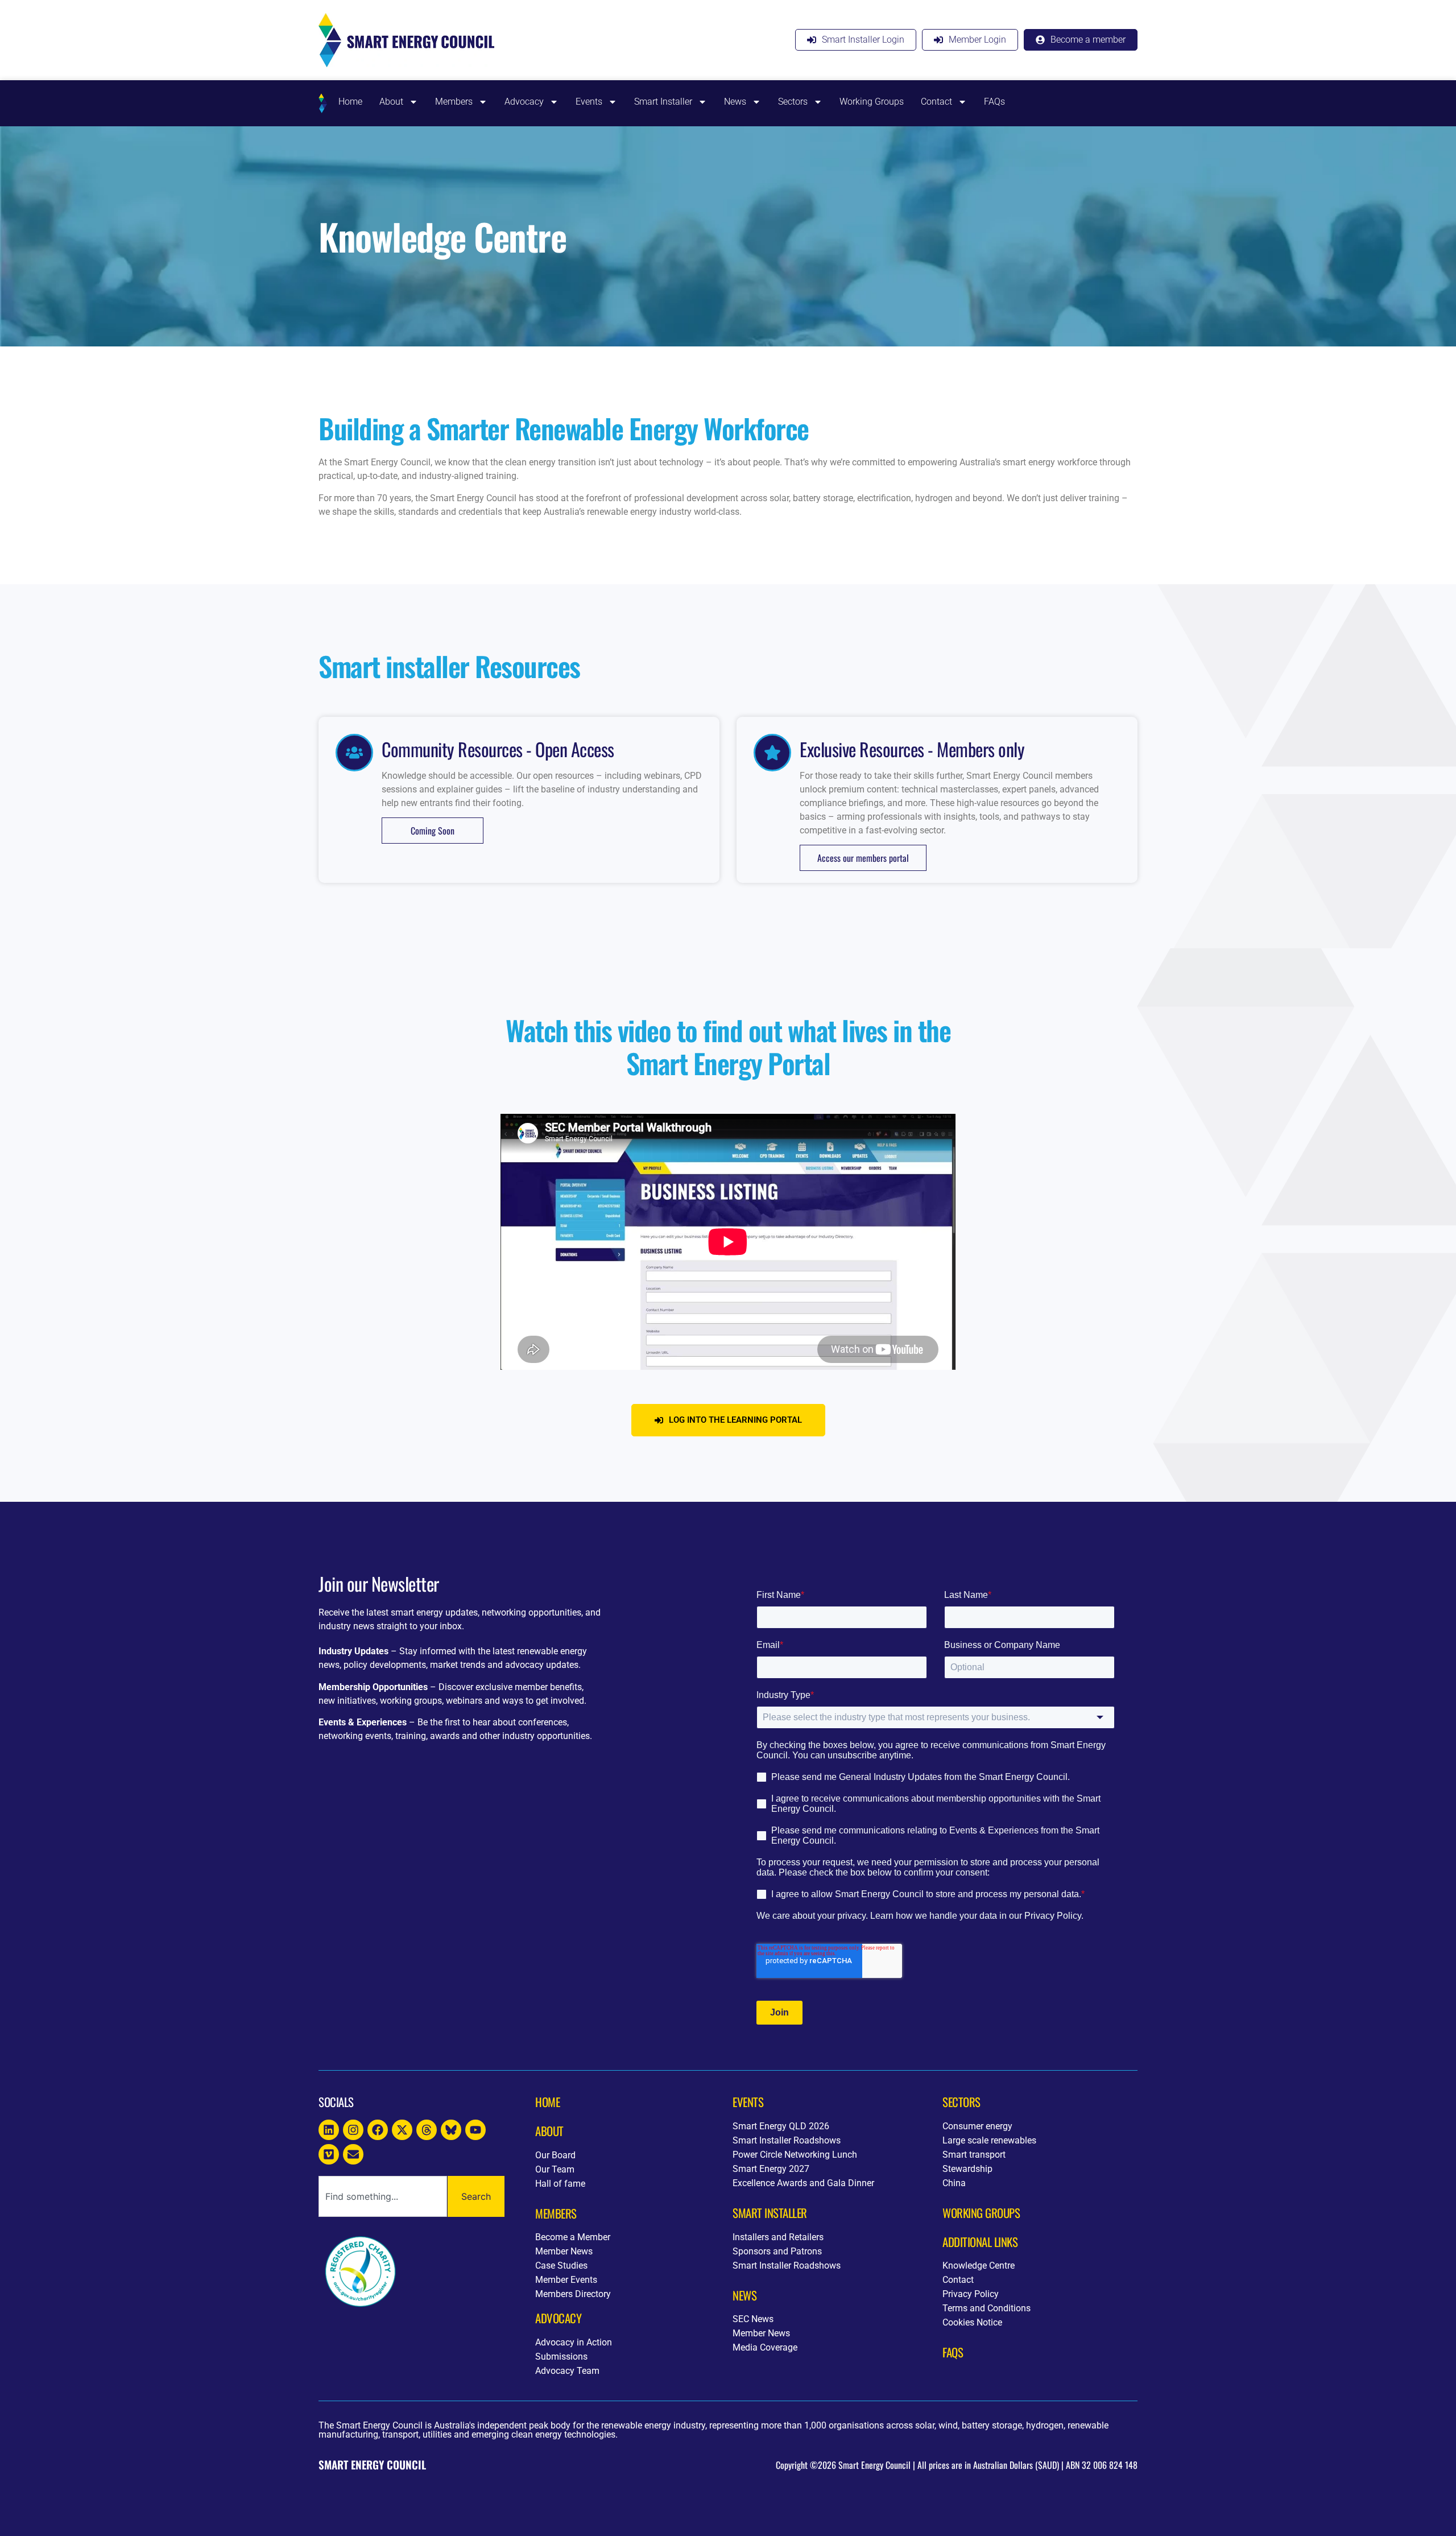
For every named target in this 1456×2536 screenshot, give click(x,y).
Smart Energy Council (372, 2465)
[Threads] (427, 2130)
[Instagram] (353, 2130)
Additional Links (980, 2242)
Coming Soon (433, 831)
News (735, 102)
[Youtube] (475, 2130)
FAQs (994, 102)
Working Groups (872, 102)
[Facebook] (378, 2130)
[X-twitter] (402, 2130)
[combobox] (383, 2196)
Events (589, 102)
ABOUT (549, 2131)
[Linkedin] (329, 2130)
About (391, 102)
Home (350, 102)
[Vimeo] (329, 2154)
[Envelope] (353, 2154)
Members (454, 102)
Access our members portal (863, 858)
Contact (936, 102)
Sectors (793, 102)
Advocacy (524, 102)
